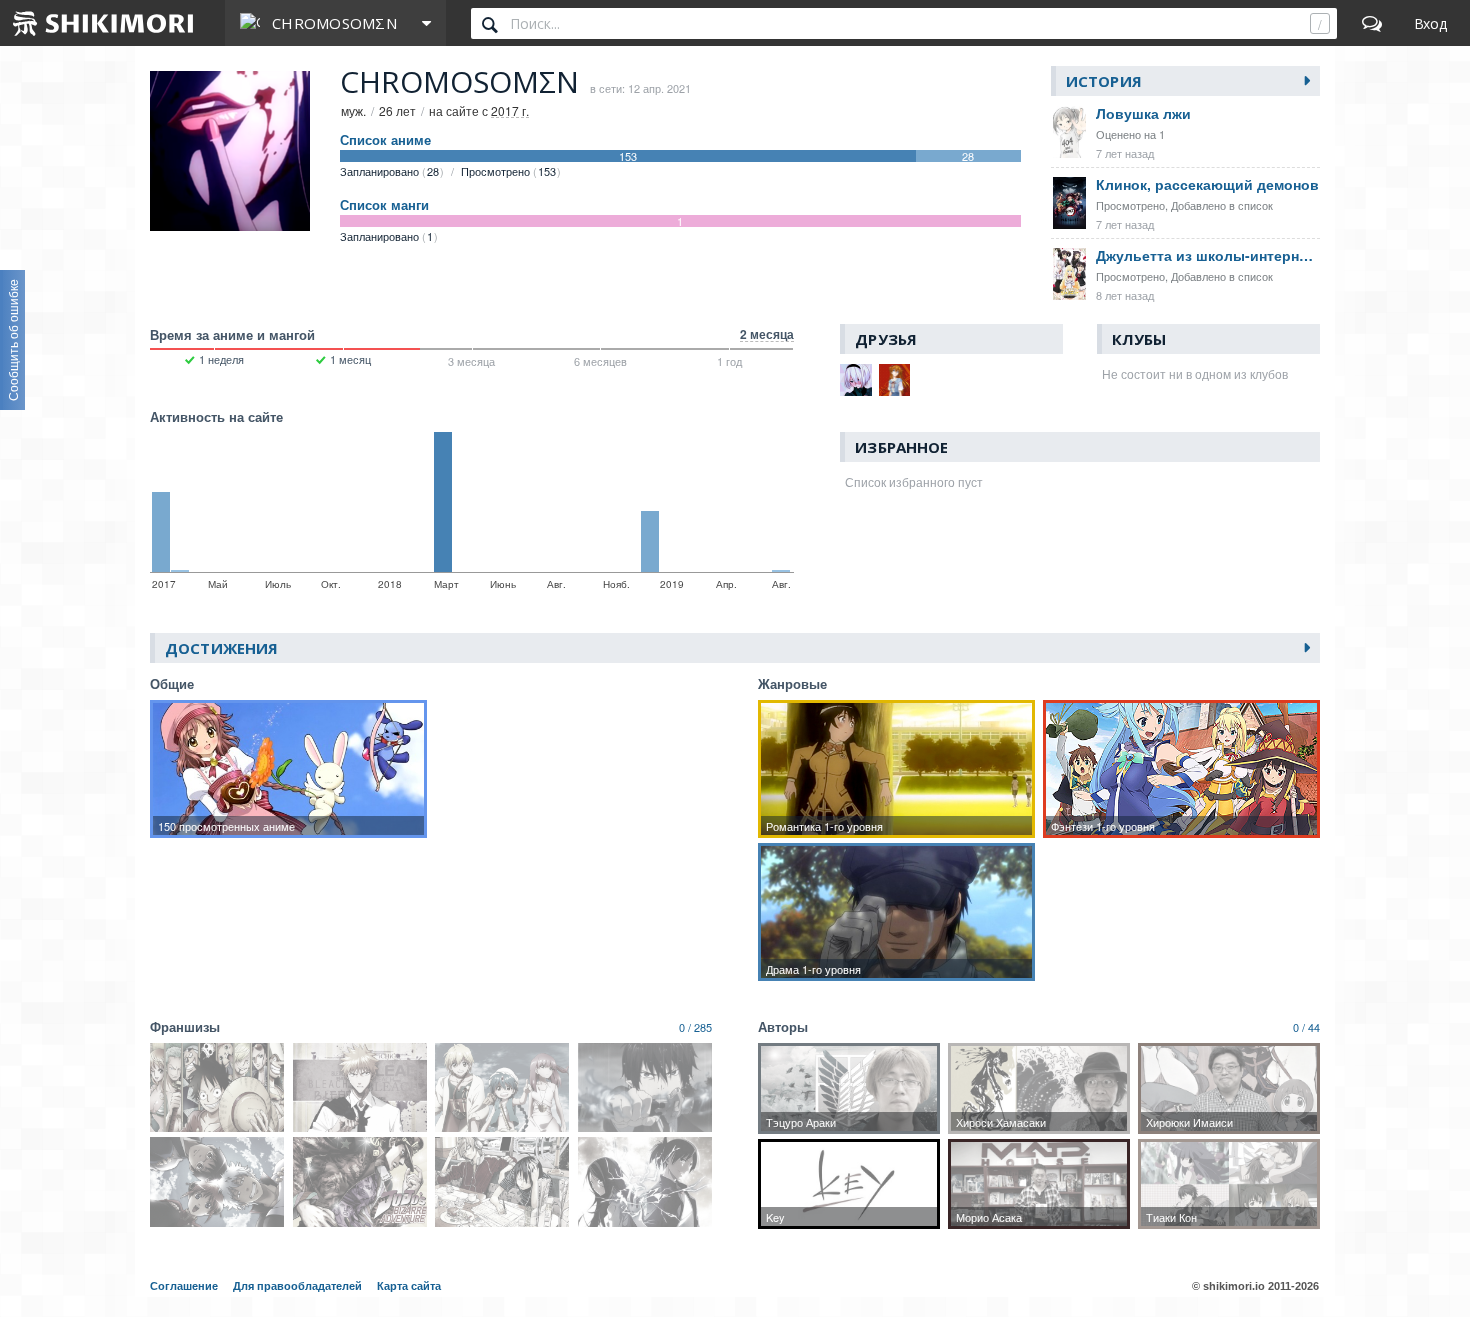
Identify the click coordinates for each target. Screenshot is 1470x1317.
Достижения (221, 648)
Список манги (384, 205)
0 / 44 (1306, 1027)
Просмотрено (508, 171)
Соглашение (184, 1286)
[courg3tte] (895, 380)
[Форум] (1372, 23)
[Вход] (1430, 23)
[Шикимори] (104, 23)
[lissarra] (856, 380)
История (1104, 81)
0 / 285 (695, 1027)
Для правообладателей (297, 1286)
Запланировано (389, 171)
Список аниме (385, 140)
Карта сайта (409, 1286)
